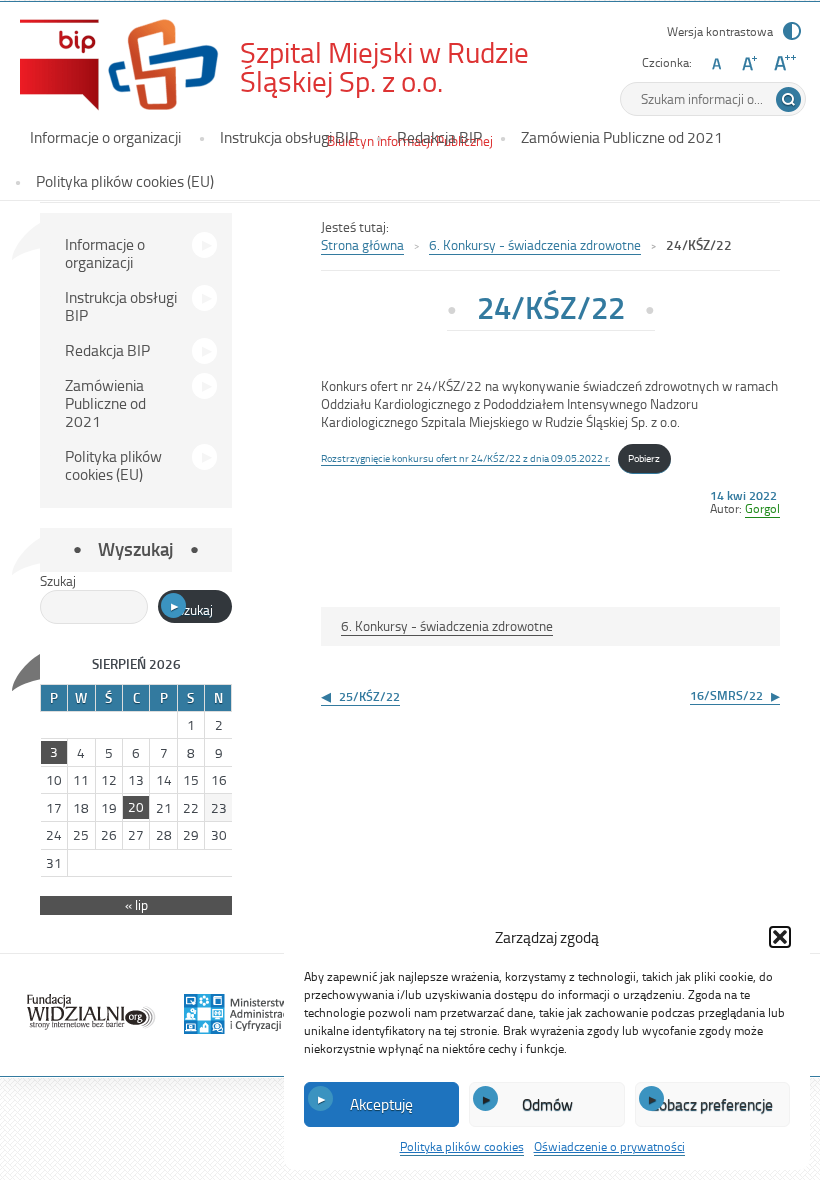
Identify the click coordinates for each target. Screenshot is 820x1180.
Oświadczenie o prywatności (609, 1146)
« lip (136, 905)
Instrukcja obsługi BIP (289, 137)
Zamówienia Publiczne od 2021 (622, 137)
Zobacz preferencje (712, 1104)
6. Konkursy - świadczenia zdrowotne (535, 244)
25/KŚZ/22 (369, 696)
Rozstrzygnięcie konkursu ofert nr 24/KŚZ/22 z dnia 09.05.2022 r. (465, 457)
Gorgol (762, 508)
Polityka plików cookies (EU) (125, 181)
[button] (780, 937)
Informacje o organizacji (105, 137)
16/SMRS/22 (726, 695)
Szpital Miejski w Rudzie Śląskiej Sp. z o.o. (405, 66)
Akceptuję (381, 1104)
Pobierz (644, 457)
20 (136, 806)
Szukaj (58, 580)
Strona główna (362, 244)
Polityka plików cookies (462, 1146)
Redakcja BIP (439, 137)
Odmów (547, 1104)
